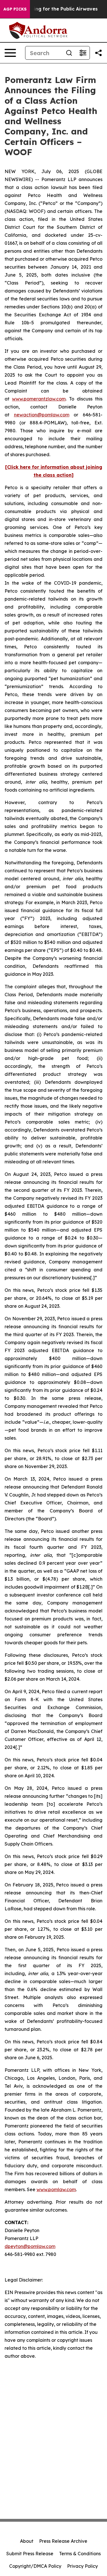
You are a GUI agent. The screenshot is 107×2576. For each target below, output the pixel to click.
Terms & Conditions (80, 2554)
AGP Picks (15, 9)
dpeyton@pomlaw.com (30, 2246)
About (27, 2541)
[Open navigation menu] (10, 53)
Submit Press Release (30, 2554)
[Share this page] (98, 53)
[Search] (69, 53)
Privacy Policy (82, 2566)
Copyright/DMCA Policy (35, 2566)
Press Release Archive (63, 2541)
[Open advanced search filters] (83, 53)
